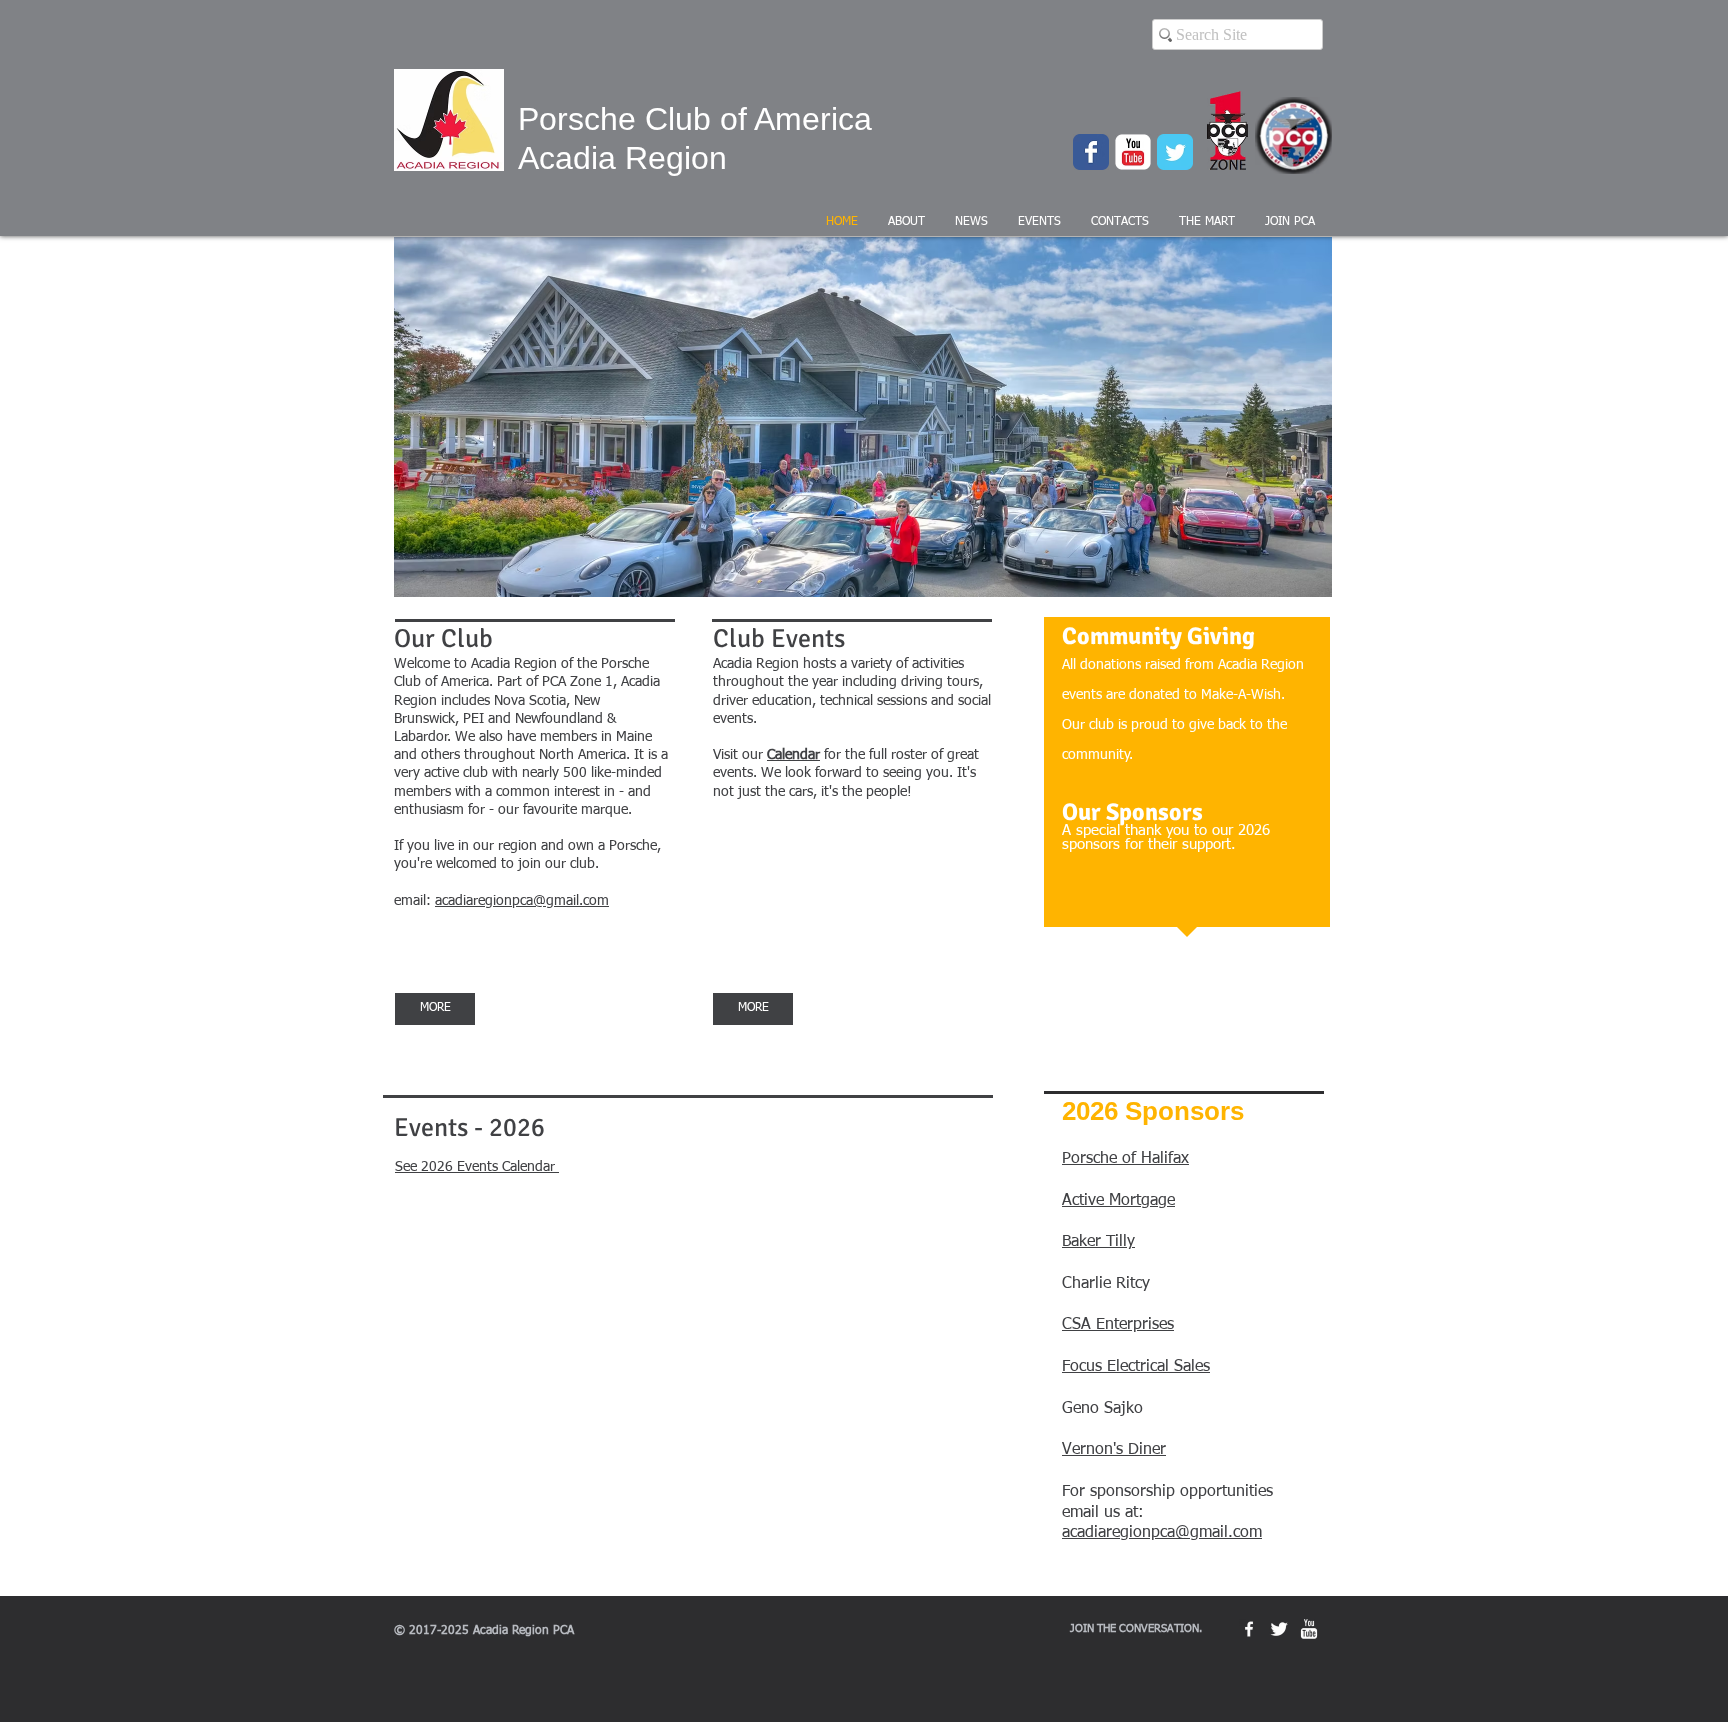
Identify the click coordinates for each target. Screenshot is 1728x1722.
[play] (1283, 579)
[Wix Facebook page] (1091, 152)
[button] (906, 222)
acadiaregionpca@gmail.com (1162, 1533)
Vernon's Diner (1114, 1450)
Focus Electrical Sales (1136, 1367)
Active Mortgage (1118, 1201)
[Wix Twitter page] (1175, 152)
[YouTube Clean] (1309, 1629)
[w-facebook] (1249, 1629)
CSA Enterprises (1118, 1325)
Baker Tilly (1098, 1242)
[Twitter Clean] (1279, 1629)
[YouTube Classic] (1133, 152)
